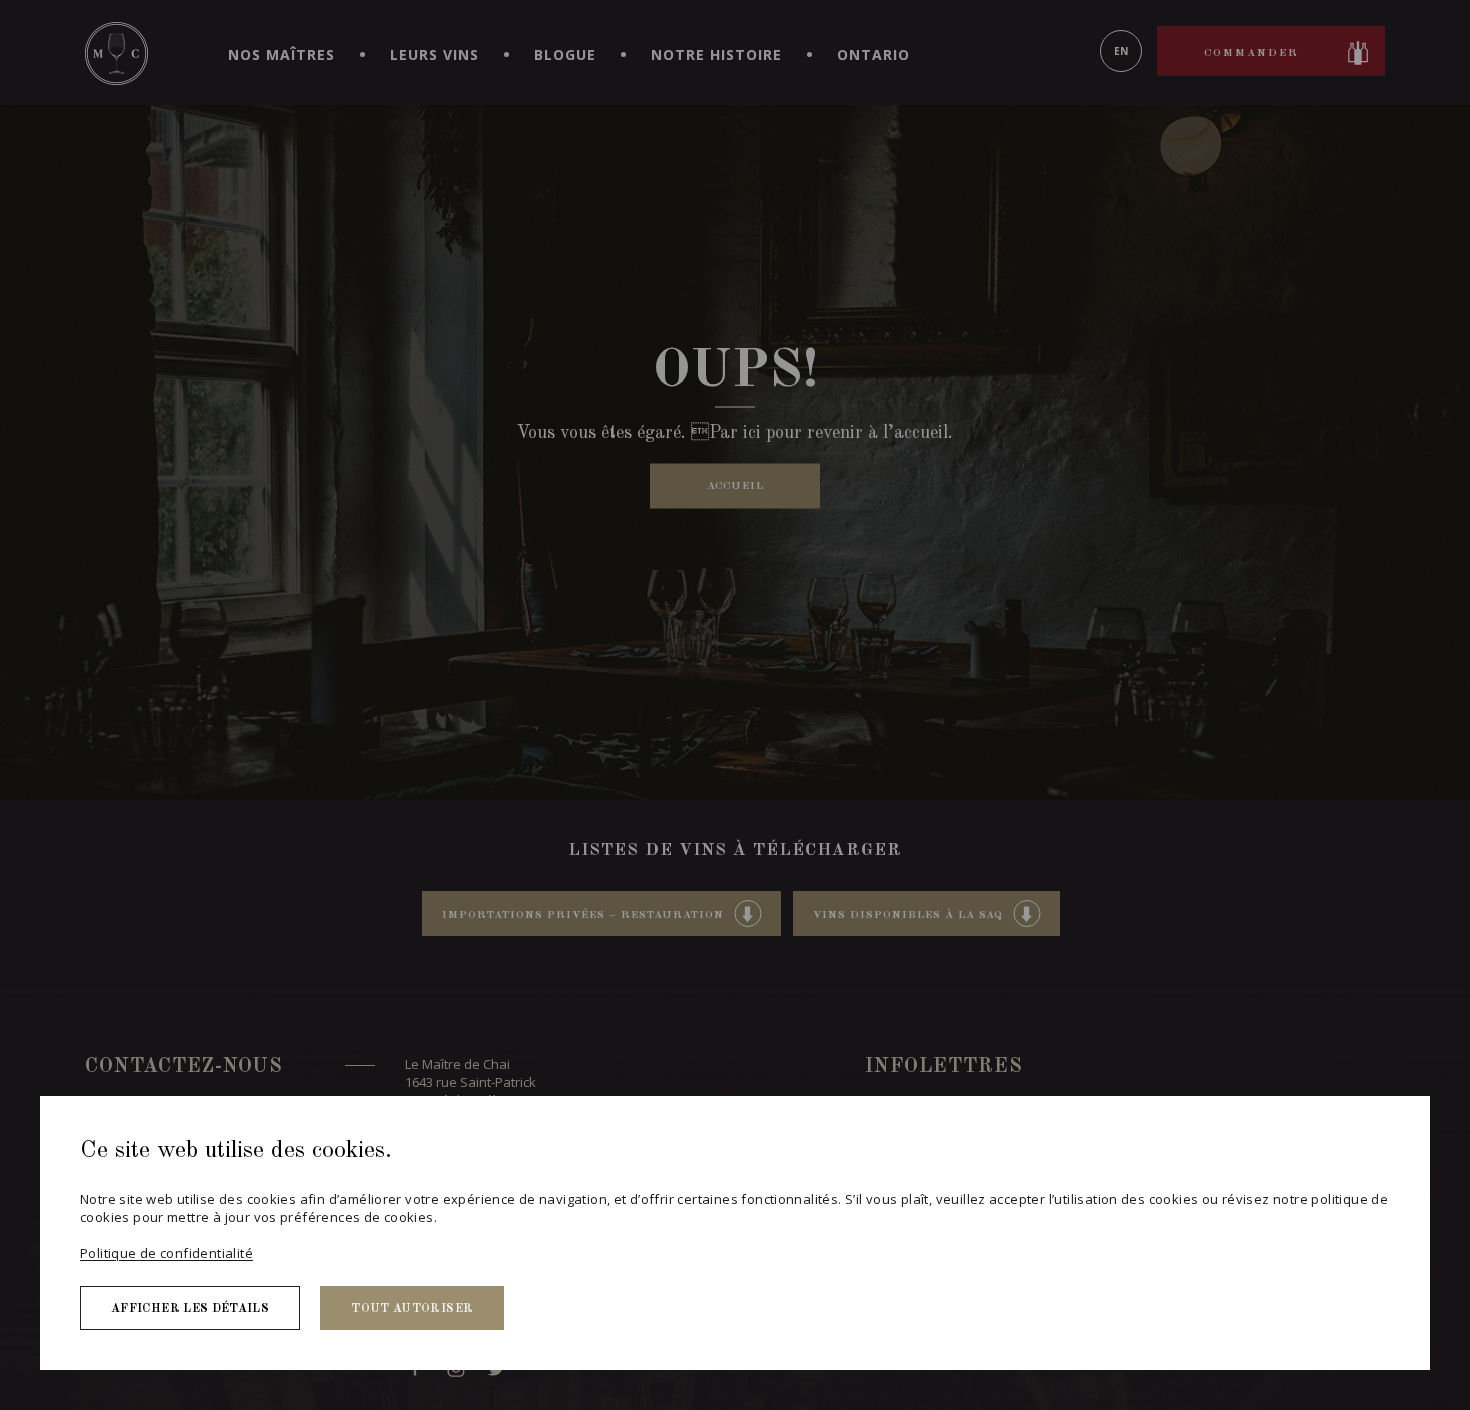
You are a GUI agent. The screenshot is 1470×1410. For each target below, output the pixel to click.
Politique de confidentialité (166, 1253)
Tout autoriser (412, 1309)
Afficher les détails (190, 1309)
